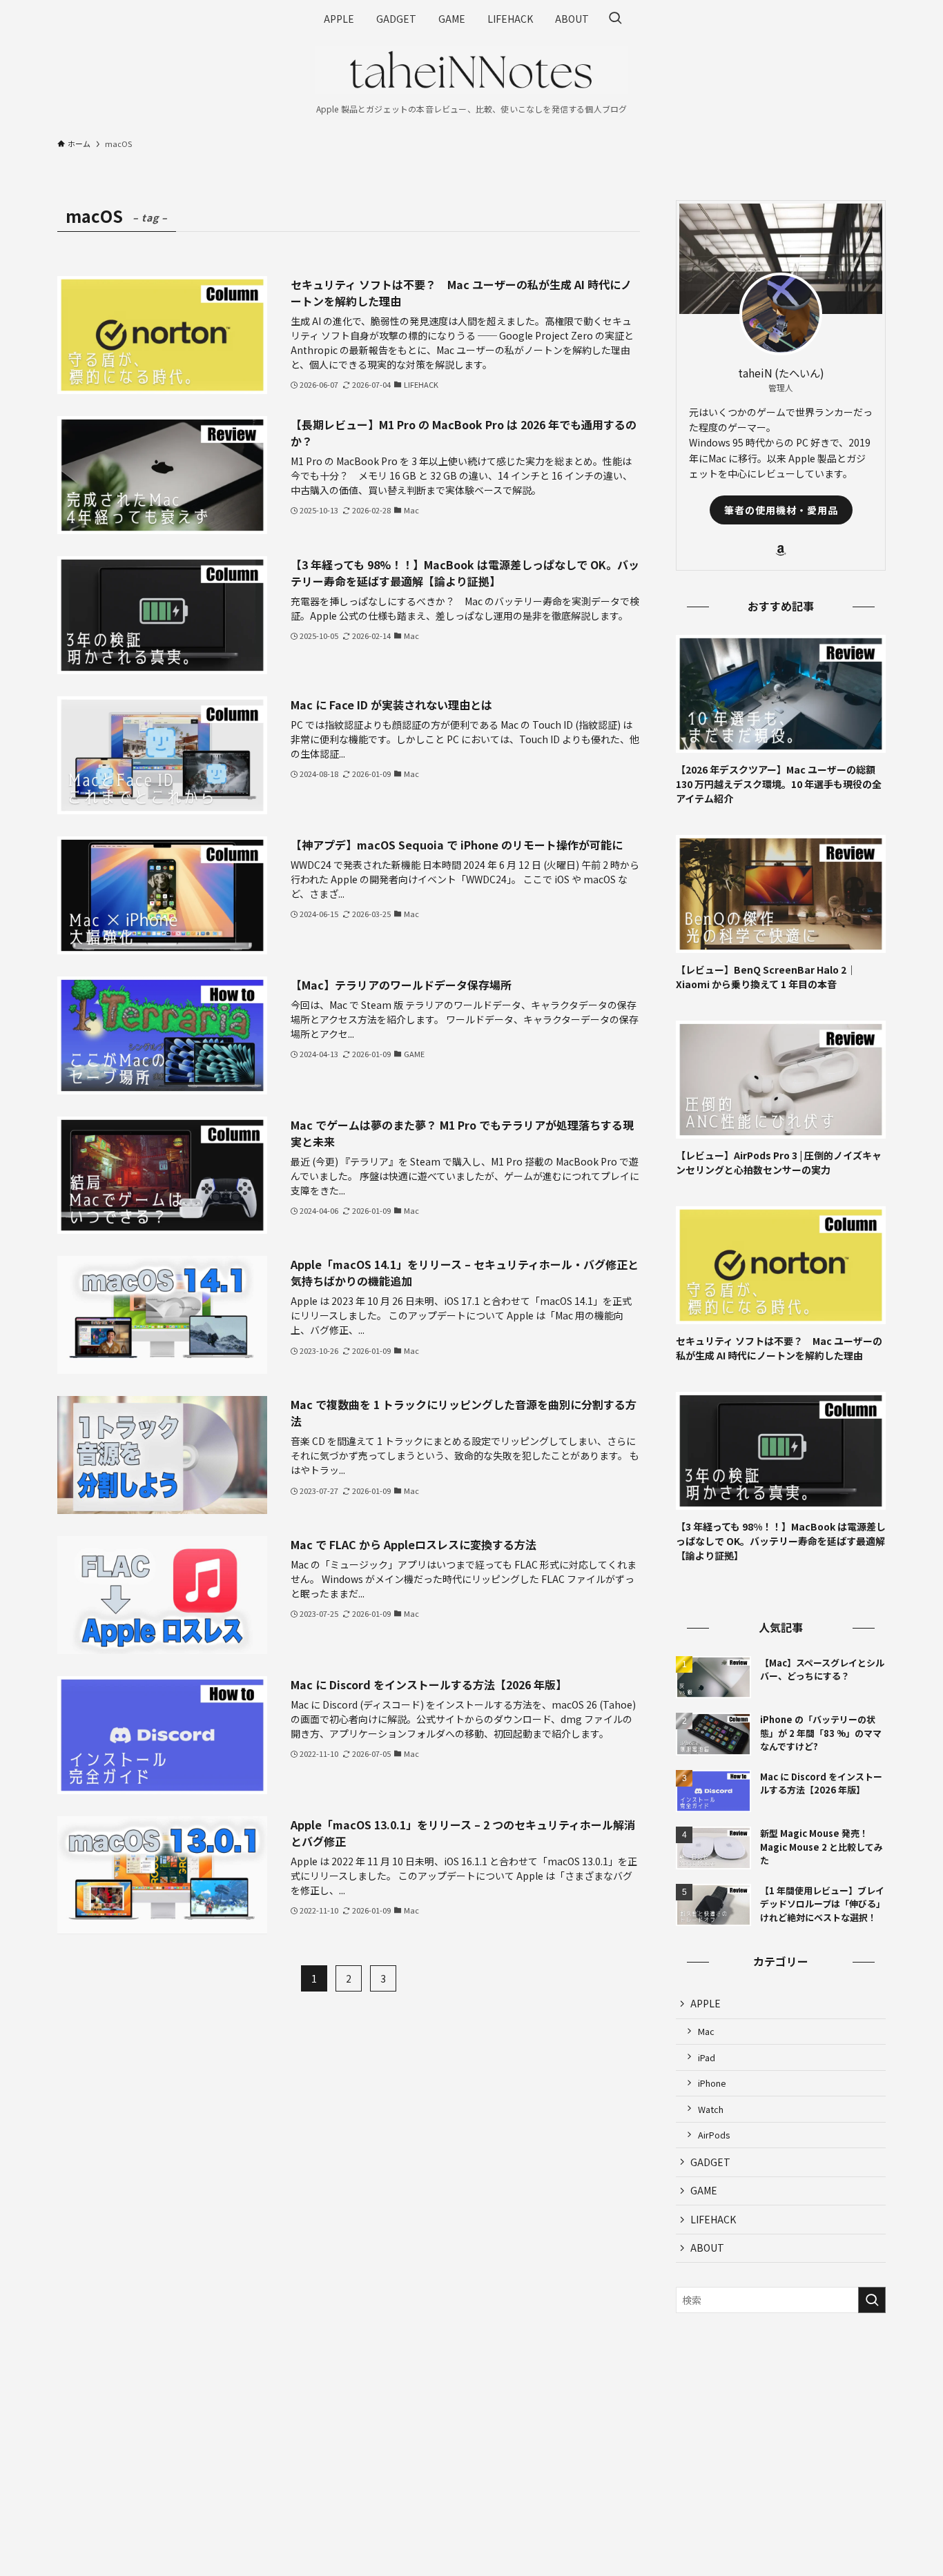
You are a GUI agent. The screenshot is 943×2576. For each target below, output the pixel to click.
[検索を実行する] (872, 2300)
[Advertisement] (781, 2423)
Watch (711, 2109)
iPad (707, 2057)
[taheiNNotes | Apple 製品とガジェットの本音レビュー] (471, 70)
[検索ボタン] (615, 19)
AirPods (714, 2135)
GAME (704, 2190)
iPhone (712, 2083)
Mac (706, 2031)
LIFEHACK (713, 2219)
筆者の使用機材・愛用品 (781, 510)
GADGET (710, 2162)
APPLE (706, 2003)
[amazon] (781, 551)
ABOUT (707, 2248)
